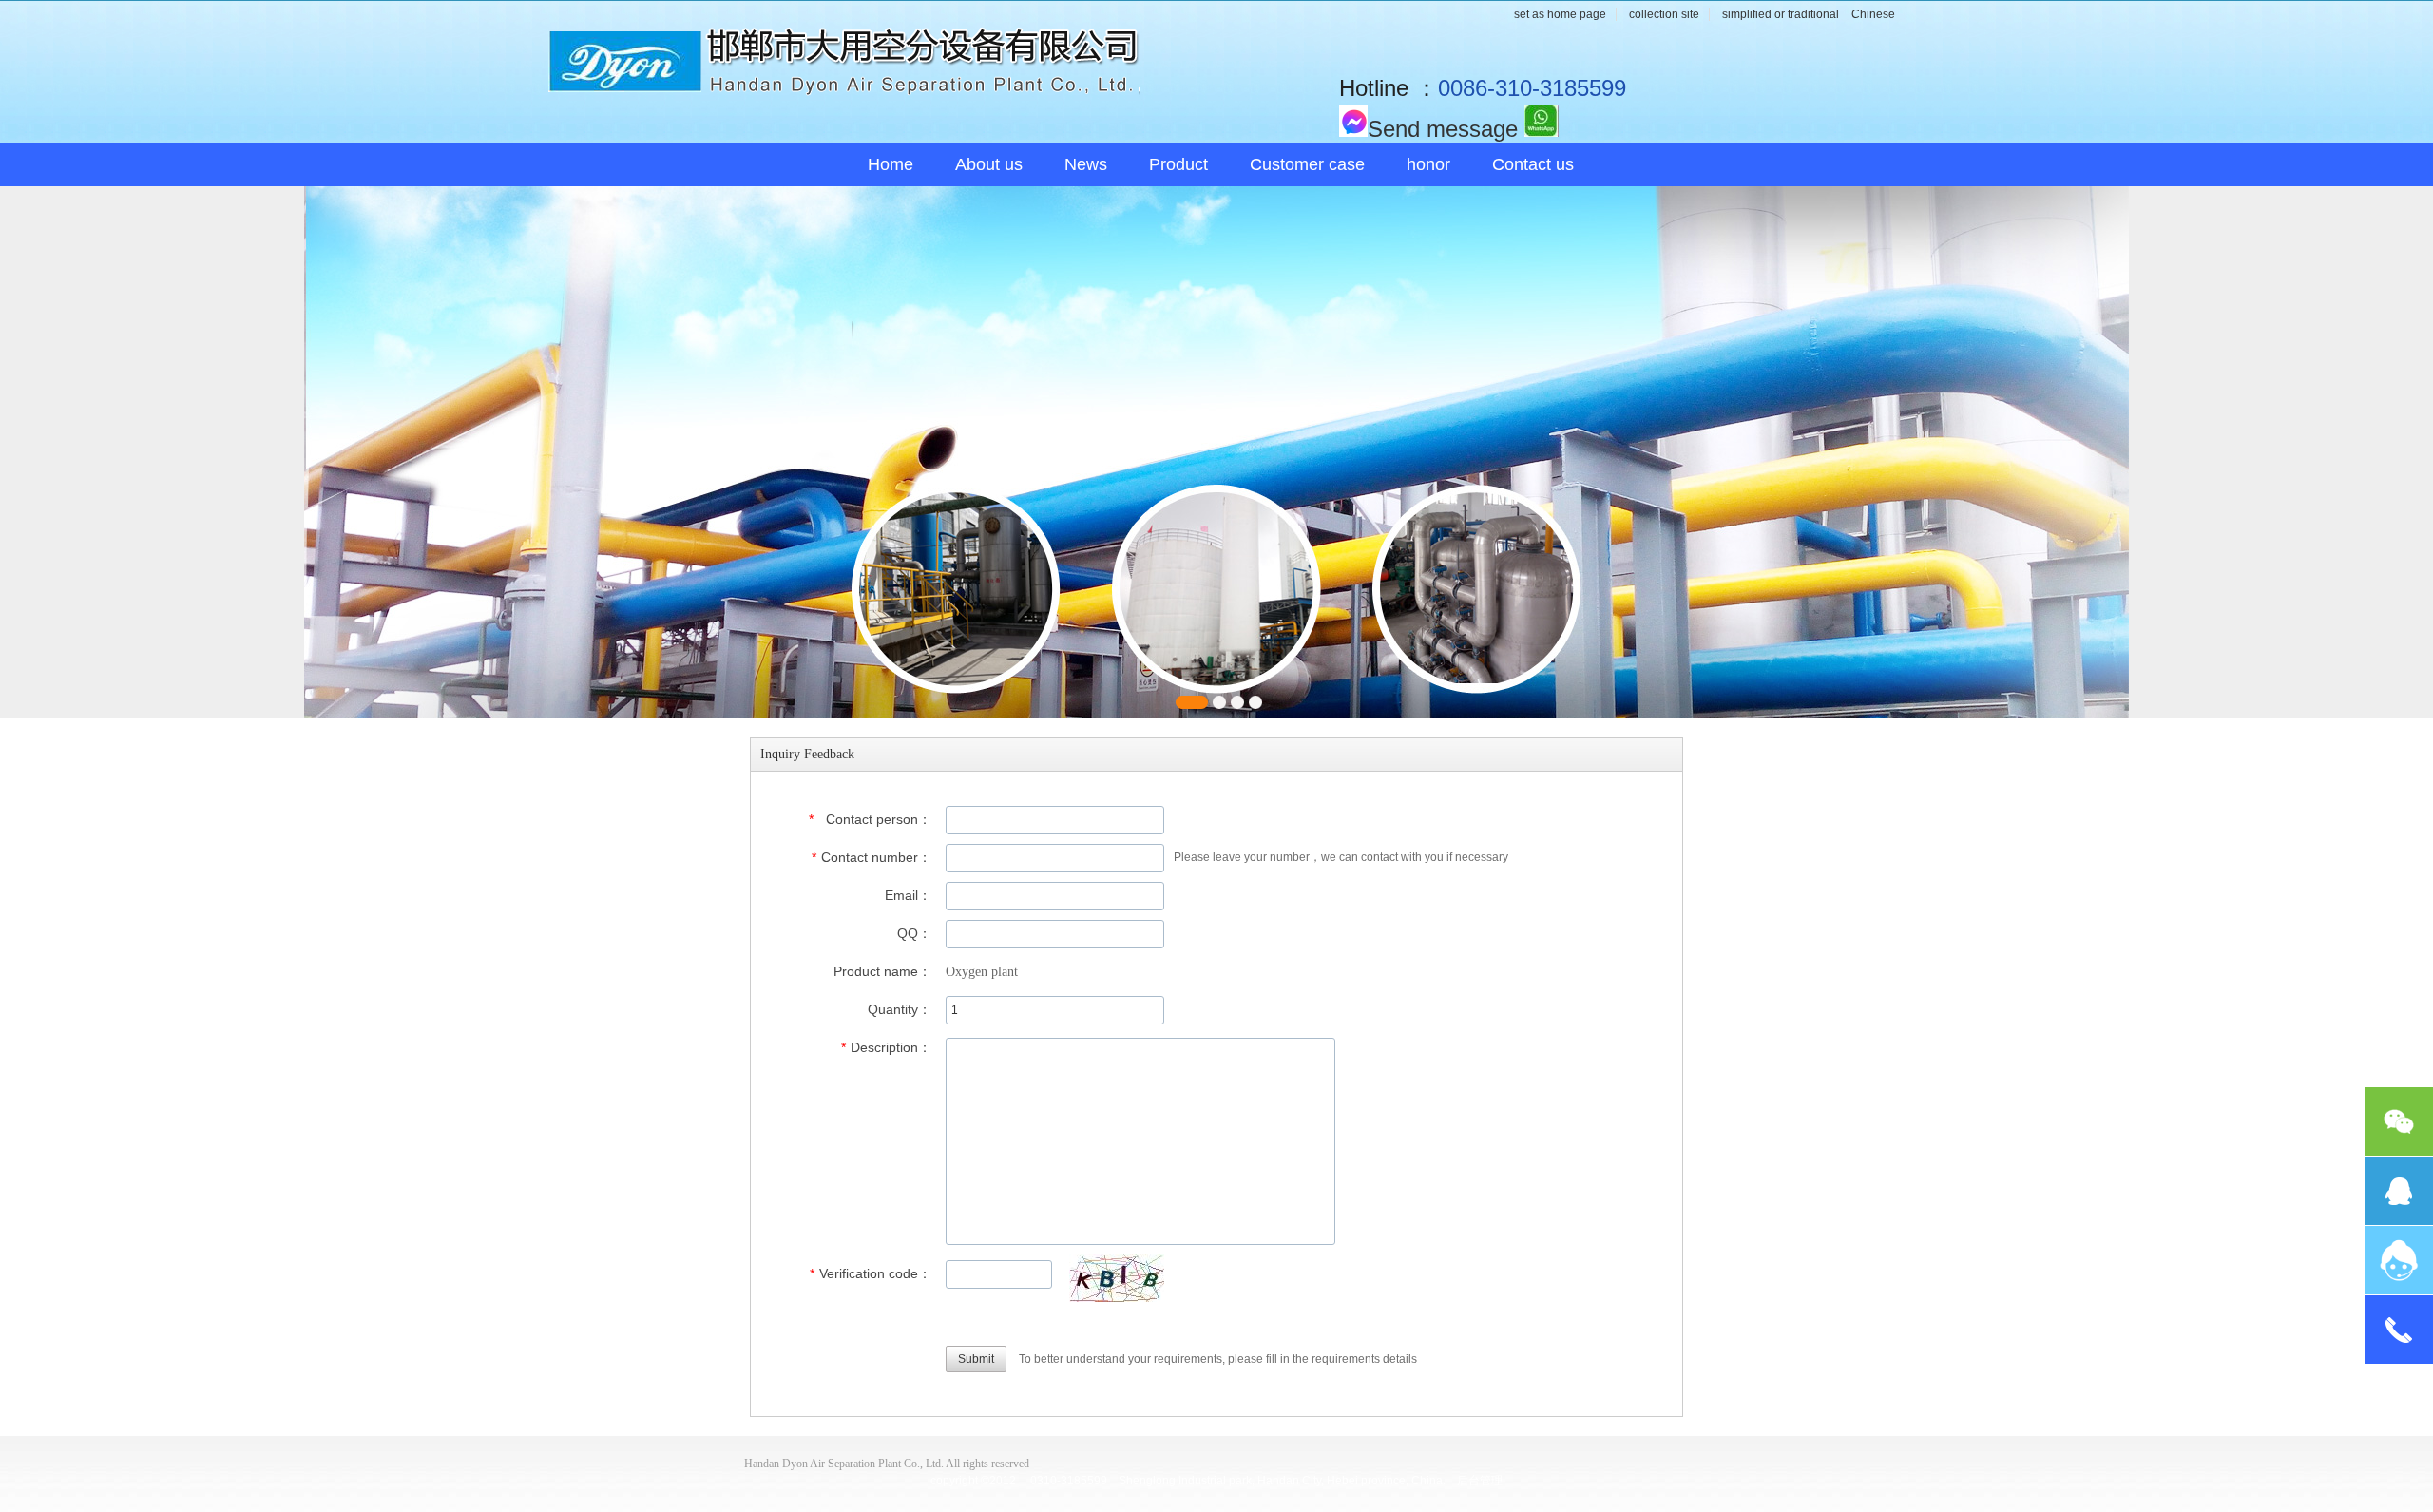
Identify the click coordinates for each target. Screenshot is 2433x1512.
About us (989, 164)
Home (891, 164)
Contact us (1533, 164)
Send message (1443, 129)
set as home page (1560, 14)
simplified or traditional (1781, 14)
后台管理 (1480, 1481)
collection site (1664, 14)
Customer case (1307, 164)
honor (1428, 164)
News (1086, 164)
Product (1178, 164)
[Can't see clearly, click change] (1117, 1278)
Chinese (1873, 14)
